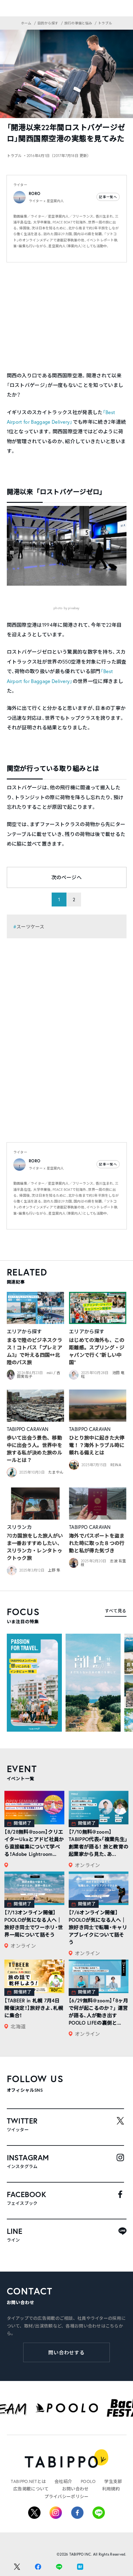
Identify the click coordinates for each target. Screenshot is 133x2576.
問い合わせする (67, 2352)
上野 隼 (54, 1570)
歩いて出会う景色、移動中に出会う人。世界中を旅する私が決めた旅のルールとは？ (35, 1449)
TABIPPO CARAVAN (28, 1429)
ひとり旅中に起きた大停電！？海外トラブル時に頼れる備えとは (97, 1445)
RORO (34, 194)
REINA (116, 1465)
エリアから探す (24, 1331)
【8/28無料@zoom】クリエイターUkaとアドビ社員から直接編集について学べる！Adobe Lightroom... (34, 1843)
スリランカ (19, 1527)
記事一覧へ (108, 197)
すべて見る (116, 1611)
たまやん (56, 1472)
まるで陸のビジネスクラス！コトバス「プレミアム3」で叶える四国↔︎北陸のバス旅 (35, 1351)
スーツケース (30, 927)
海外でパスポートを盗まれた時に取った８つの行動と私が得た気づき (97, 1543)
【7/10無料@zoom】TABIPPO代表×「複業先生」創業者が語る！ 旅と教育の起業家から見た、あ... (99, 1843)
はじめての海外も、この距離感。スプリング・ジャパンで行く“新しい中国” (97, 1351)
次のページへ (66, 877)
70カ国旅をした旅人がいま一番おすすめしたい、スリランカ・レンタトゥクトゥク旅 (35, 1547)
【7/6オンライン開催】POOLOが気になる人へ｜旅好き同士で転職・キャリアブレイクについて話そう (98, 1927)
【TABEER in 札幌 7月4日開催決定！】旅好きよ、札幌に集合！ (34, 2008)
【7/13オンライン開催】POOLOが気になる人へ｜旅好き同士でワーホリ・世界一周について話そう (34, 1923)
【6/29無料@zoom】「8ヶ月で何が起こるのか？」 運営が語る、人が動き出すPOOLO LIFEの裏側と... (98, 2012)
